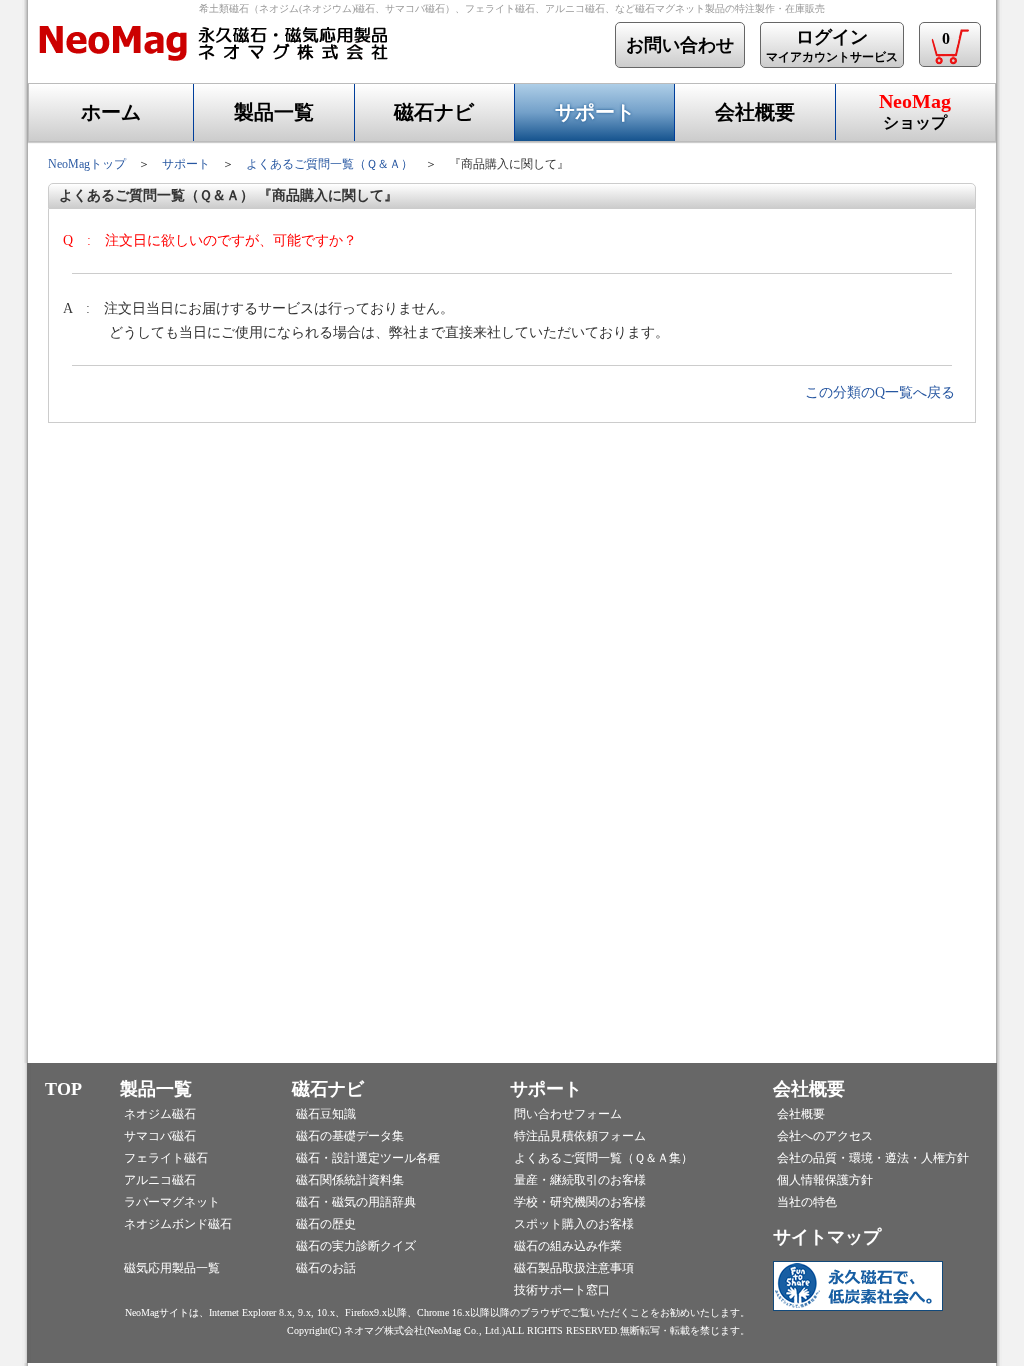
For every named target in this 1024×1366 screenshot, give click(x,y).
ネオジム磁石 (160, 1114)
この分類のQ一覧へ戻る (880, 392)
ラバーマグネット (172, 1202)
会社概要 (755, 112)
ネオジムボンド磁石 (178, 1224)
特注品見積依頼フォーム (580, 1136)
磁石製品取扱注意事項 (574, 1268)
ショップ (915, 110)
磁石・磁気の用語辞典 (356, 1202)
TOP (63, 1089)
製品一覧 (274, 112)
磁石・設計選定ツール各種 (368, 1158)
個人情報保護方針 (825, 1180)
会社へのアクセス (825, 1136)
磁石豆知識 (326, 1114)
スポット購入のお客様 (574, 1224)
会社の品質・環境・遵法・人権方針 (873, 1158)
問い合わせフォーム (568, 1114)
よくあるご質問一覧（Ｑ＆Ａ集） (603, 1158)
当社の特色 (807, 1202)
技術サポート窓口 (562, 1290)
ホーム (111, 112)
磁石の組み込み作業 (568, 1246)
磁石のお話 (326, 1268)
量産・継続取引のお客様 (580, 1180)
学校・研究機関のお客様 (580, 1202)
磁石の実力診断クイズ (356, 1246)
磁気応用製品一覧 (172, 1268)
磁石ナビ (434, 112)
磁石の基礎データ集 (350, 1136)
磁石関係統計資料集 (350, 1180)
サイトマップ (827, 1237)
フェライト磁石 (166, 1158)
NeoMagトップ (87, 164)
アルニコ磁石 (160, 1180)
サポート (595, 112)
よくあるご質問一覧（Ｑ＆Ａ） (329, 164)
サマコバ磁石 (160, 1136)
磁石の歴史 (326, 1224)
